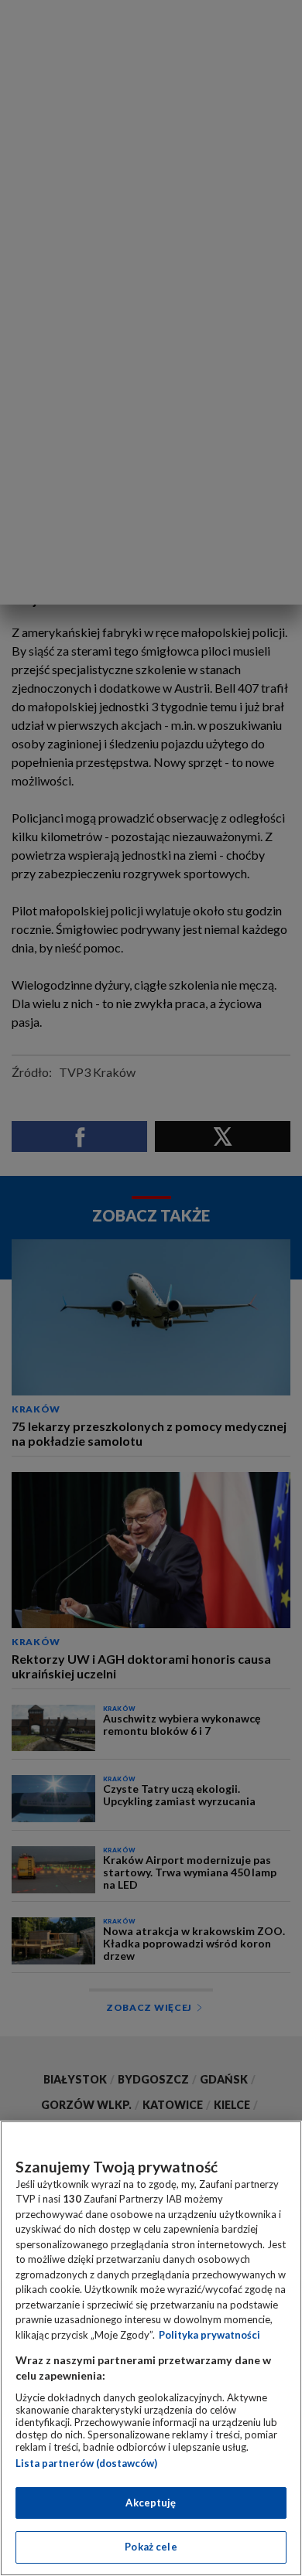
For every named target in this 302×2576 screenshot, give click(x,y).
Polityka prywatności (209, 2335)
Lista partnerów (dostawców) (86, 2463)
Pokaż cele (151, 2547)
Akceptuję (151, 2503)
